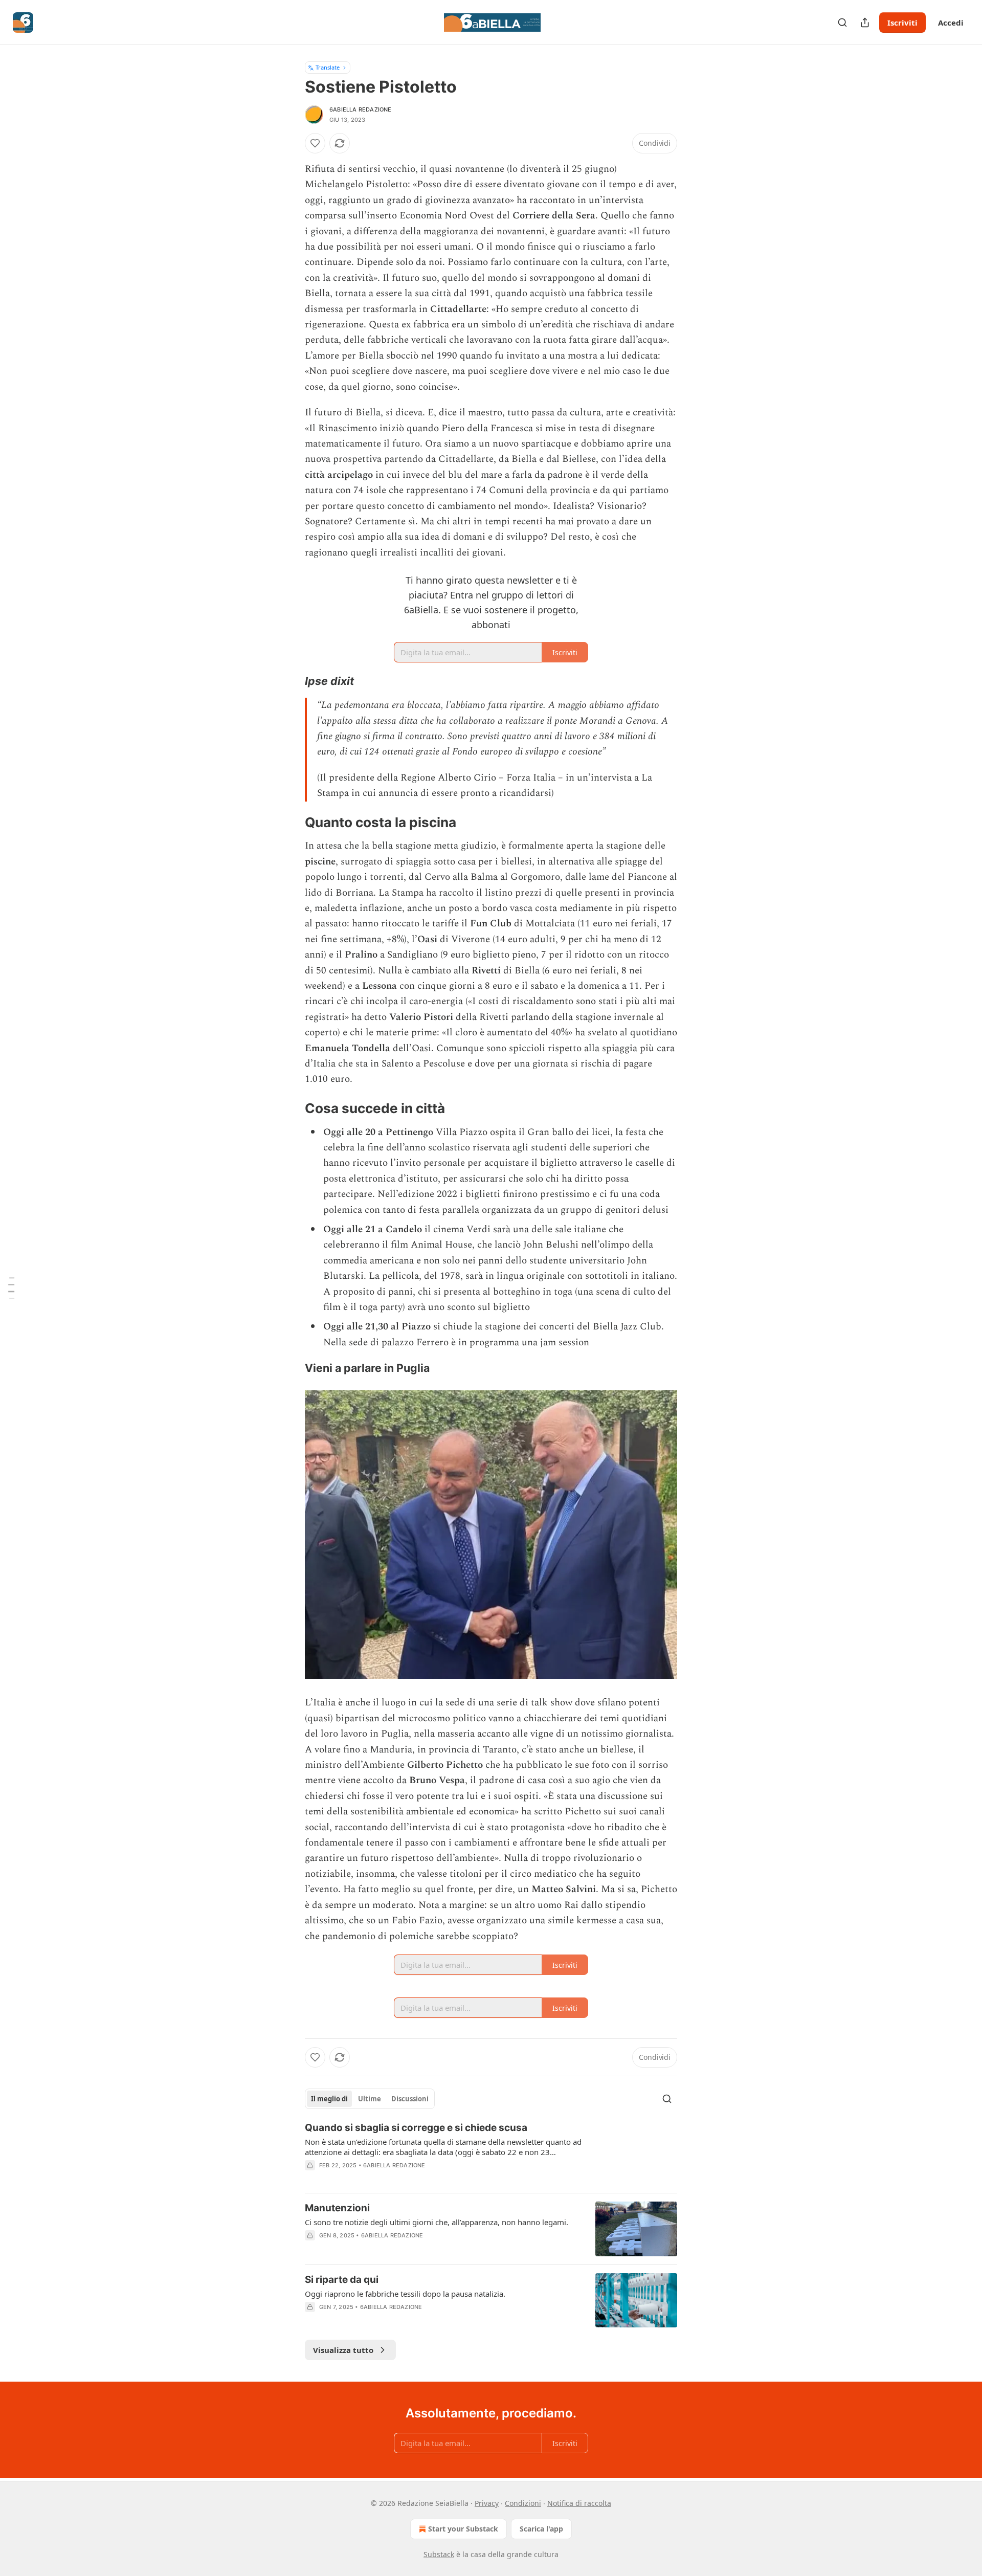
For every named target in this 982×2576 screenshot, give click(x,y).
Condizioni (523, 2503)
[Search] (842, 23)
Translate (328, 67)
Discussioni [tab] (410, 2099)
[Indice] (11, 1288)
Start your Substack (463, 2529)
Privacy (487, 2503)
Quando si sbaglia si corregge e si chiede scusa (416, 2128)
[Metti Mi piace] (315, 143)
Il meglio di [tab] (329, 2099)
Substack (439, 2554)
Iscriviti (902, 23)
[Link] (291, 681)
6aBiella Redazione (361, 109)
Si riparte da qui (342, 2280)
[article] (491, 2153)
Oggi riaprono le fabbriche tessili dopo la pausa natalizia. (405, 2294)
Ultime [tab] (370, 2099)
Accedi (951, 23)
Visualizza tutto (343, 2350)
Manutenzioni (337, 2208)
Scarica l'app (541, 2529)
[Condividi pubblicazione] (865, 23)
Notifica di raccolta (579, 2503)
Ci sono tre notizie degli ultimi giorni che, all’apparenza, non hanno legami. (437, 2222)
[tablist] (370, 2099)
